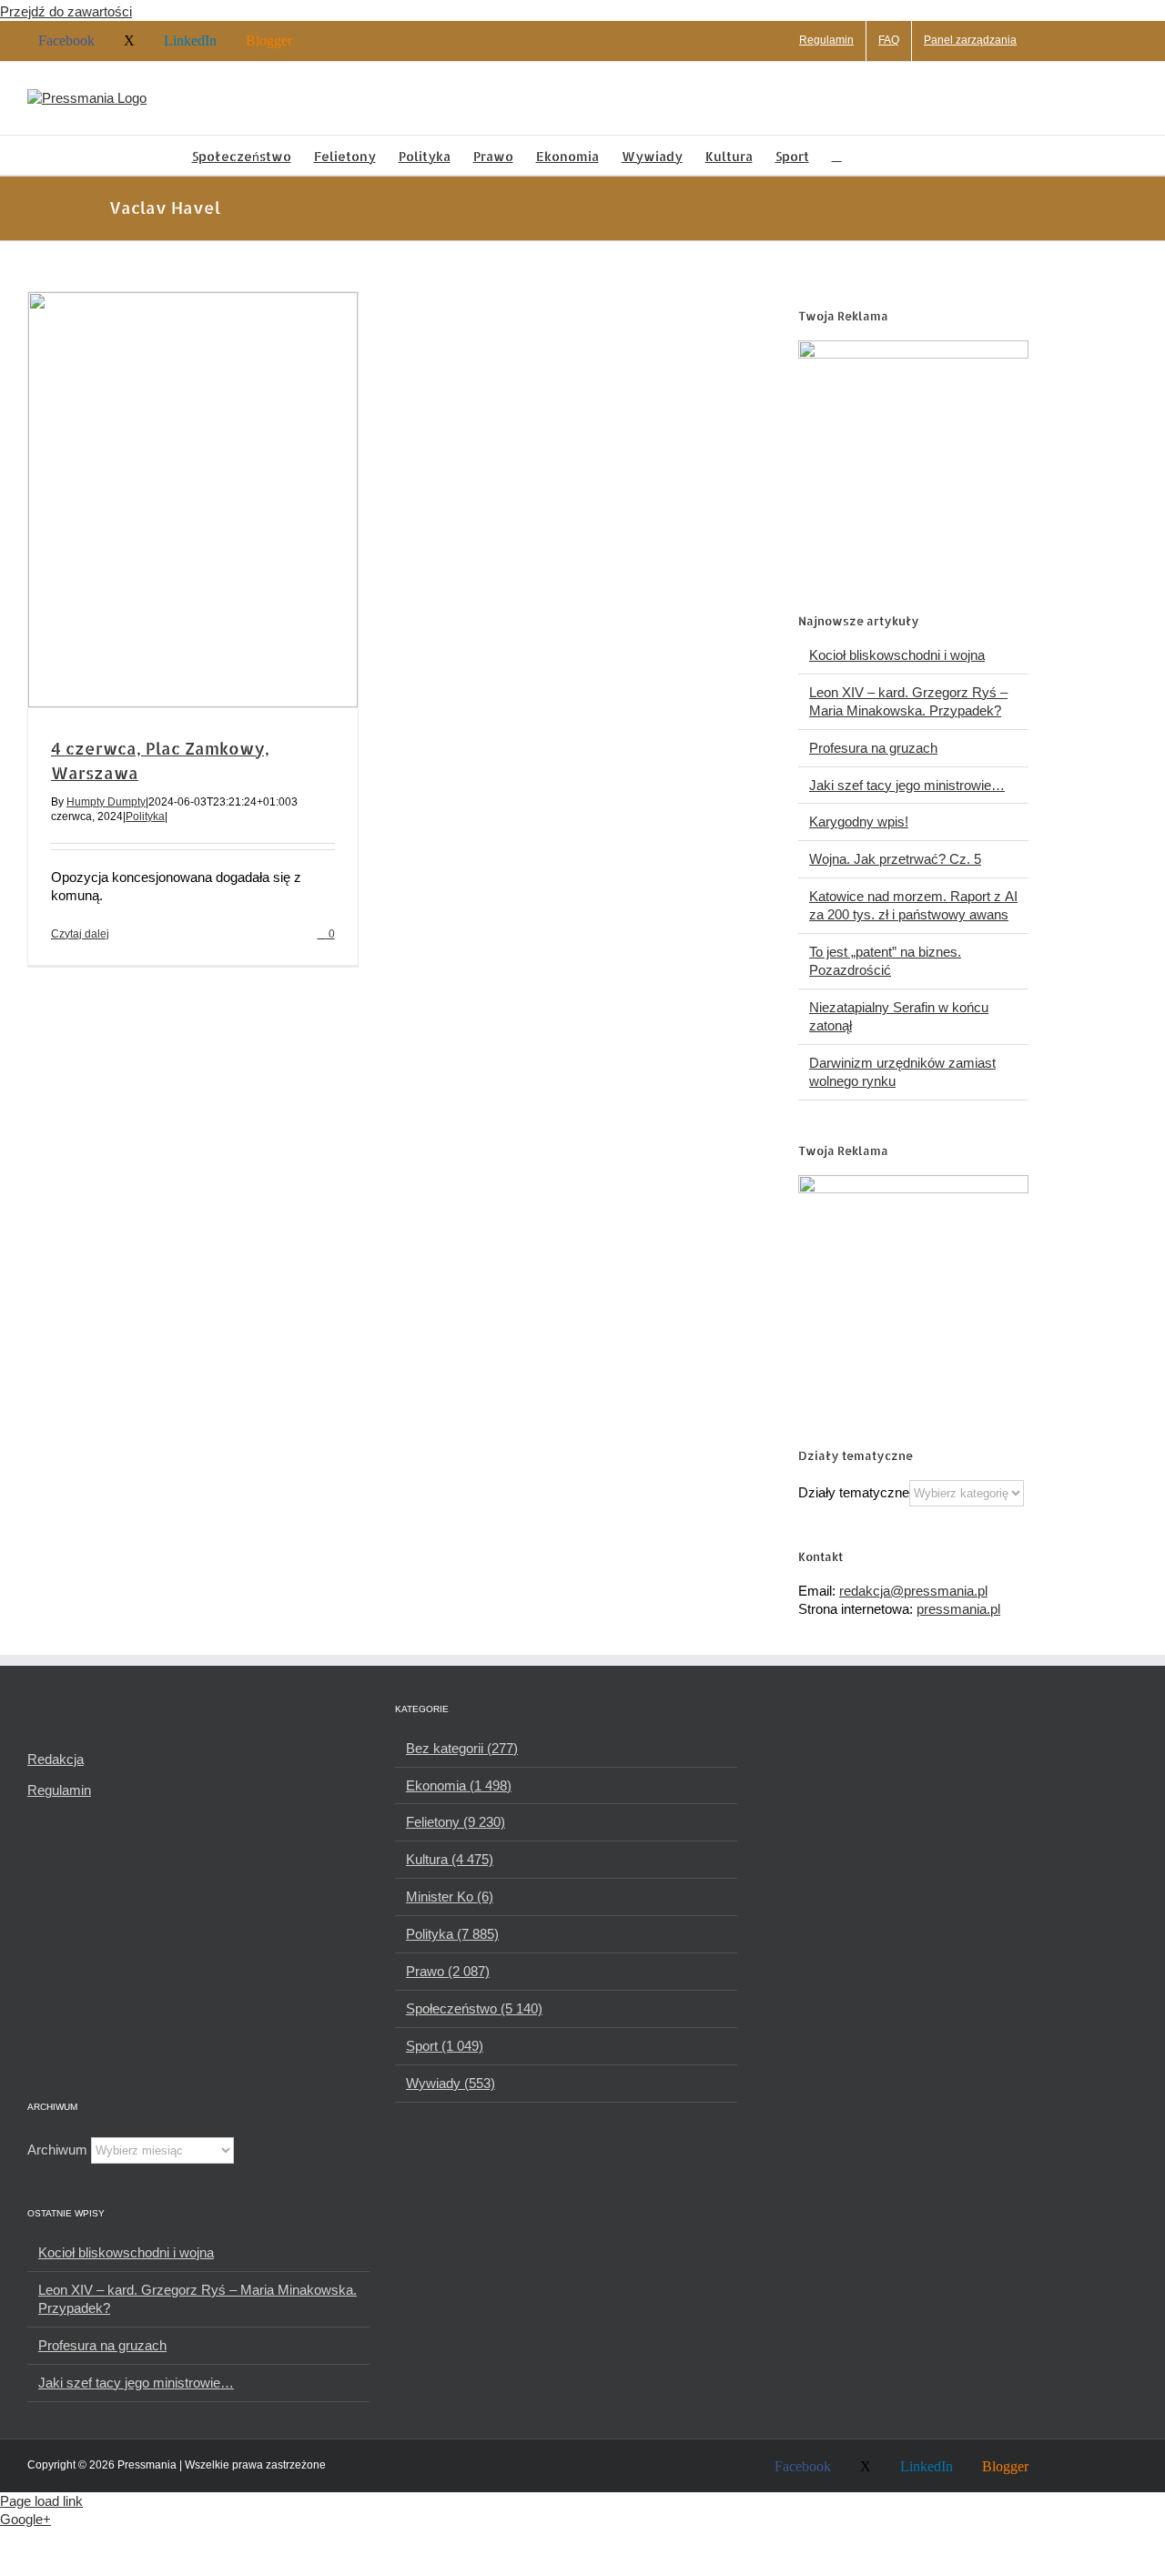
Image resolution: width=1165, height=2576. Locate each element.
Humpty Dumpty (106, 802)
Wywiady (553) (451, 2083)
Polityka (145, 816)
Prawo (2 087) (448, 1971)
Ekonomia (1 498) (459, 1785)
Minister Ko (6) (450, 1897)
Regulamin (59, 1790)
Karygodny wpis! (859, 821)
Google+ (25, 2519)
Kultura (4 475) (450, 1859)
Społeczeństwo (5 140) (474, 2008)
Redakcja (56, 1759)
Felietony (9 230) (456, 1822)
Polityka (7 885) (452, 1934)
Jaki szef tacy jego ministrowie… (907, 785)
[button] (837, 155)
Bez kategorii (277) (462, 1748)
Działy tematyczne (854, 1492)
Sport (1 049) (445, 2046)
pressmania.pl (958, 1609)
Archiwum (57, 2150)
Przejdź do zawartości (66, 11)
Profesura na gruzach (873, 748)
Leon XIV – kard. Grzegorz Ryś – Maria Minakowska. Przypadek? (198, 2299)
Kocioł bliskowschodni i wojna (897, 655)
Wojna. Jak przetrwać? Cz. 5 (895, 859)
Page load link (41, 2501)
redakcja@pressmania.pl (913, 1591)
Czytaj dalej (80, 934)
